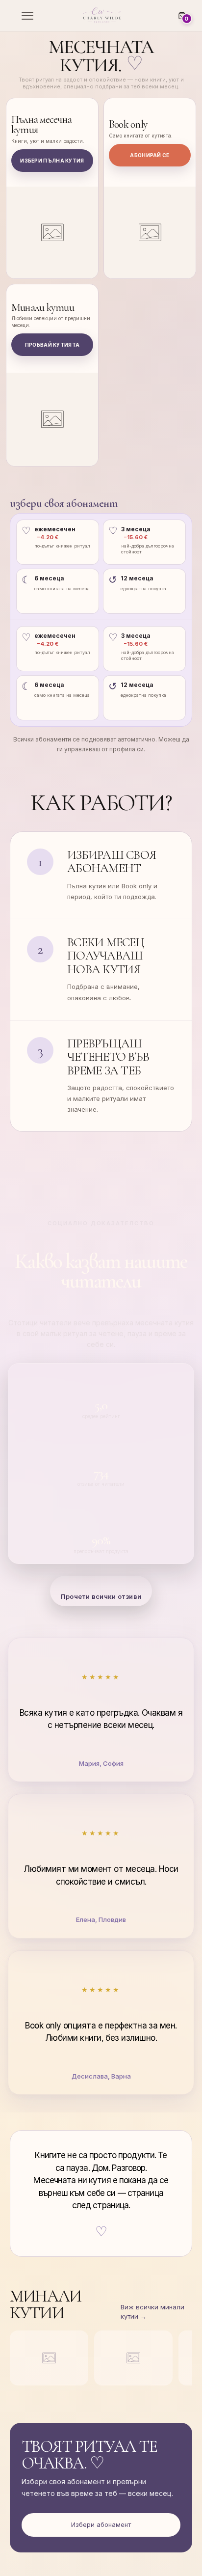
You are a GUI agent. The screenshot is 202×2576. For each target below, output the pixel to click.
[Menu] (26, 16)
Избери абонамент (101, 2524)
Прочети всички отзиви (101, 1596)
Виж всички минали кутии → (152, 2312)
